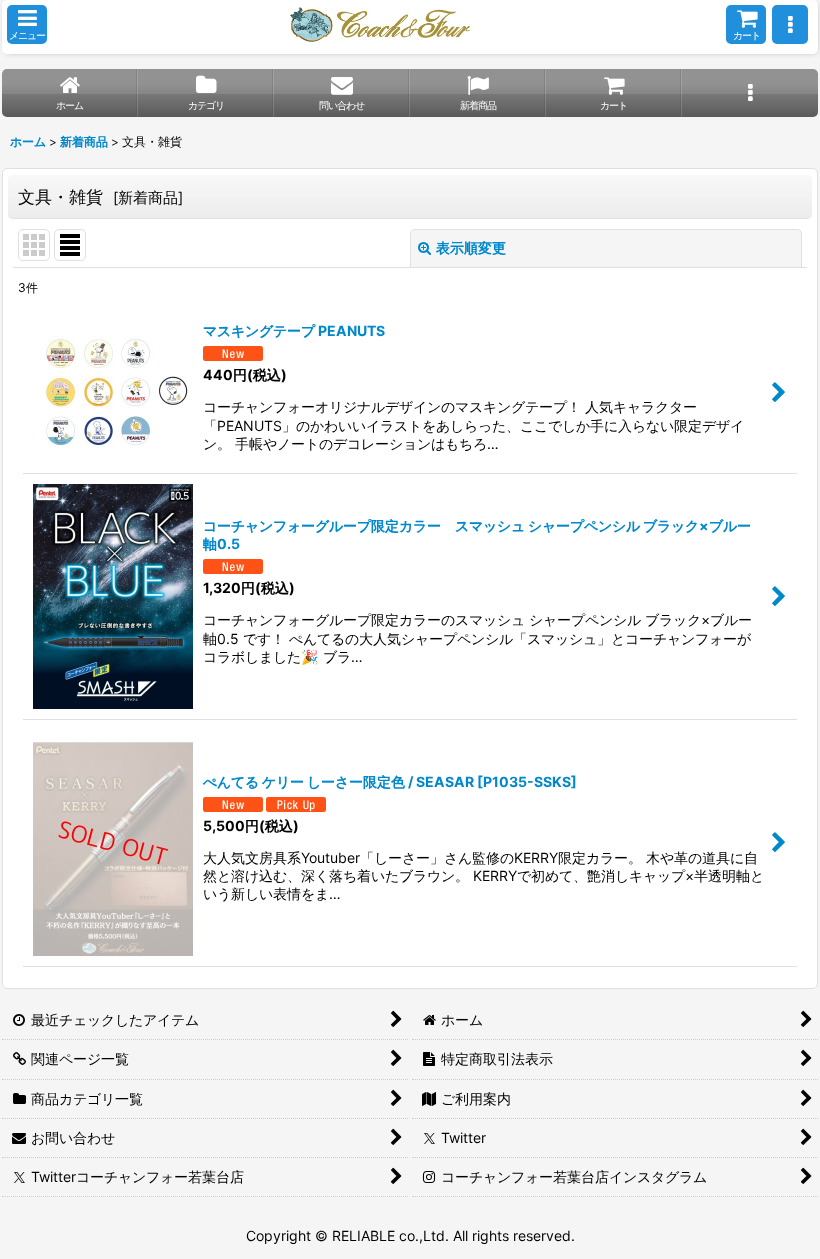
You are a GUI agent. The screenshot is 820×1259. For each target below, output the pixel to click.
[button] (27, 24)
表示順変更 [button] (471, 247)
